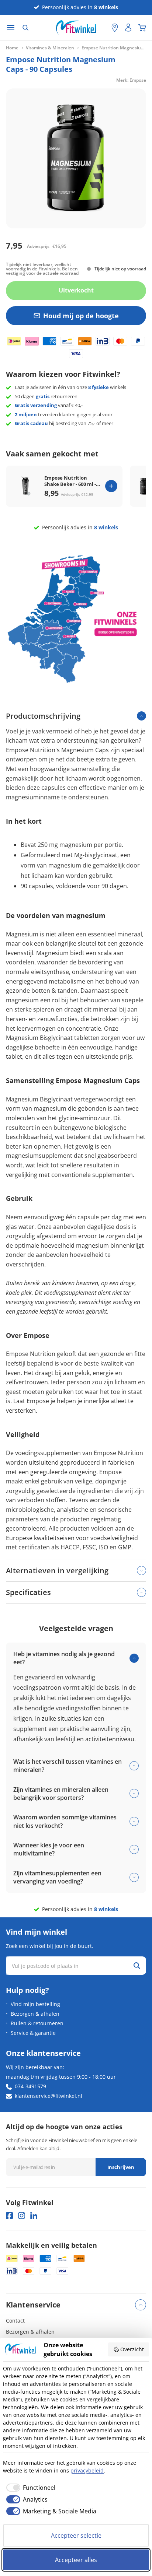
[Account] (128, 28)
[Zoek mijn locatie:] (102, 28)
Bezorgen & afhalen (35, 2014)
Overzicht (132, 2349)
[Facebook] (9, 2216)
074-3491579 (30, 2086)
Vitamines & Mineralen (50, 48)
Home (12, 48)
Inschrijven (121, 2167)
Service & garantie (33, 2033)
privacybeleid (87, 2470)
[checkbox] (29, 2488)
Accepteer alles (76, 2560)
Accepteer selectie (76, 2535)
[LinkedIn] (34, 2216)
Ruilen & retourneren (37, 2023)
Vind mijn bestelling (35, 2004)
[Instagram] (22, 2216)
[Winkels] (115, 28)
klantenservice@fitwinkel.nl (49, 2096)
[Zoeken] (25, 28)
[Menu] (11, 28)
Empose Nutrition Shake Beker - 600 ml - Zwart (70, 481)
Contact (15, 2321)
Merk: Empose (131, 80)
